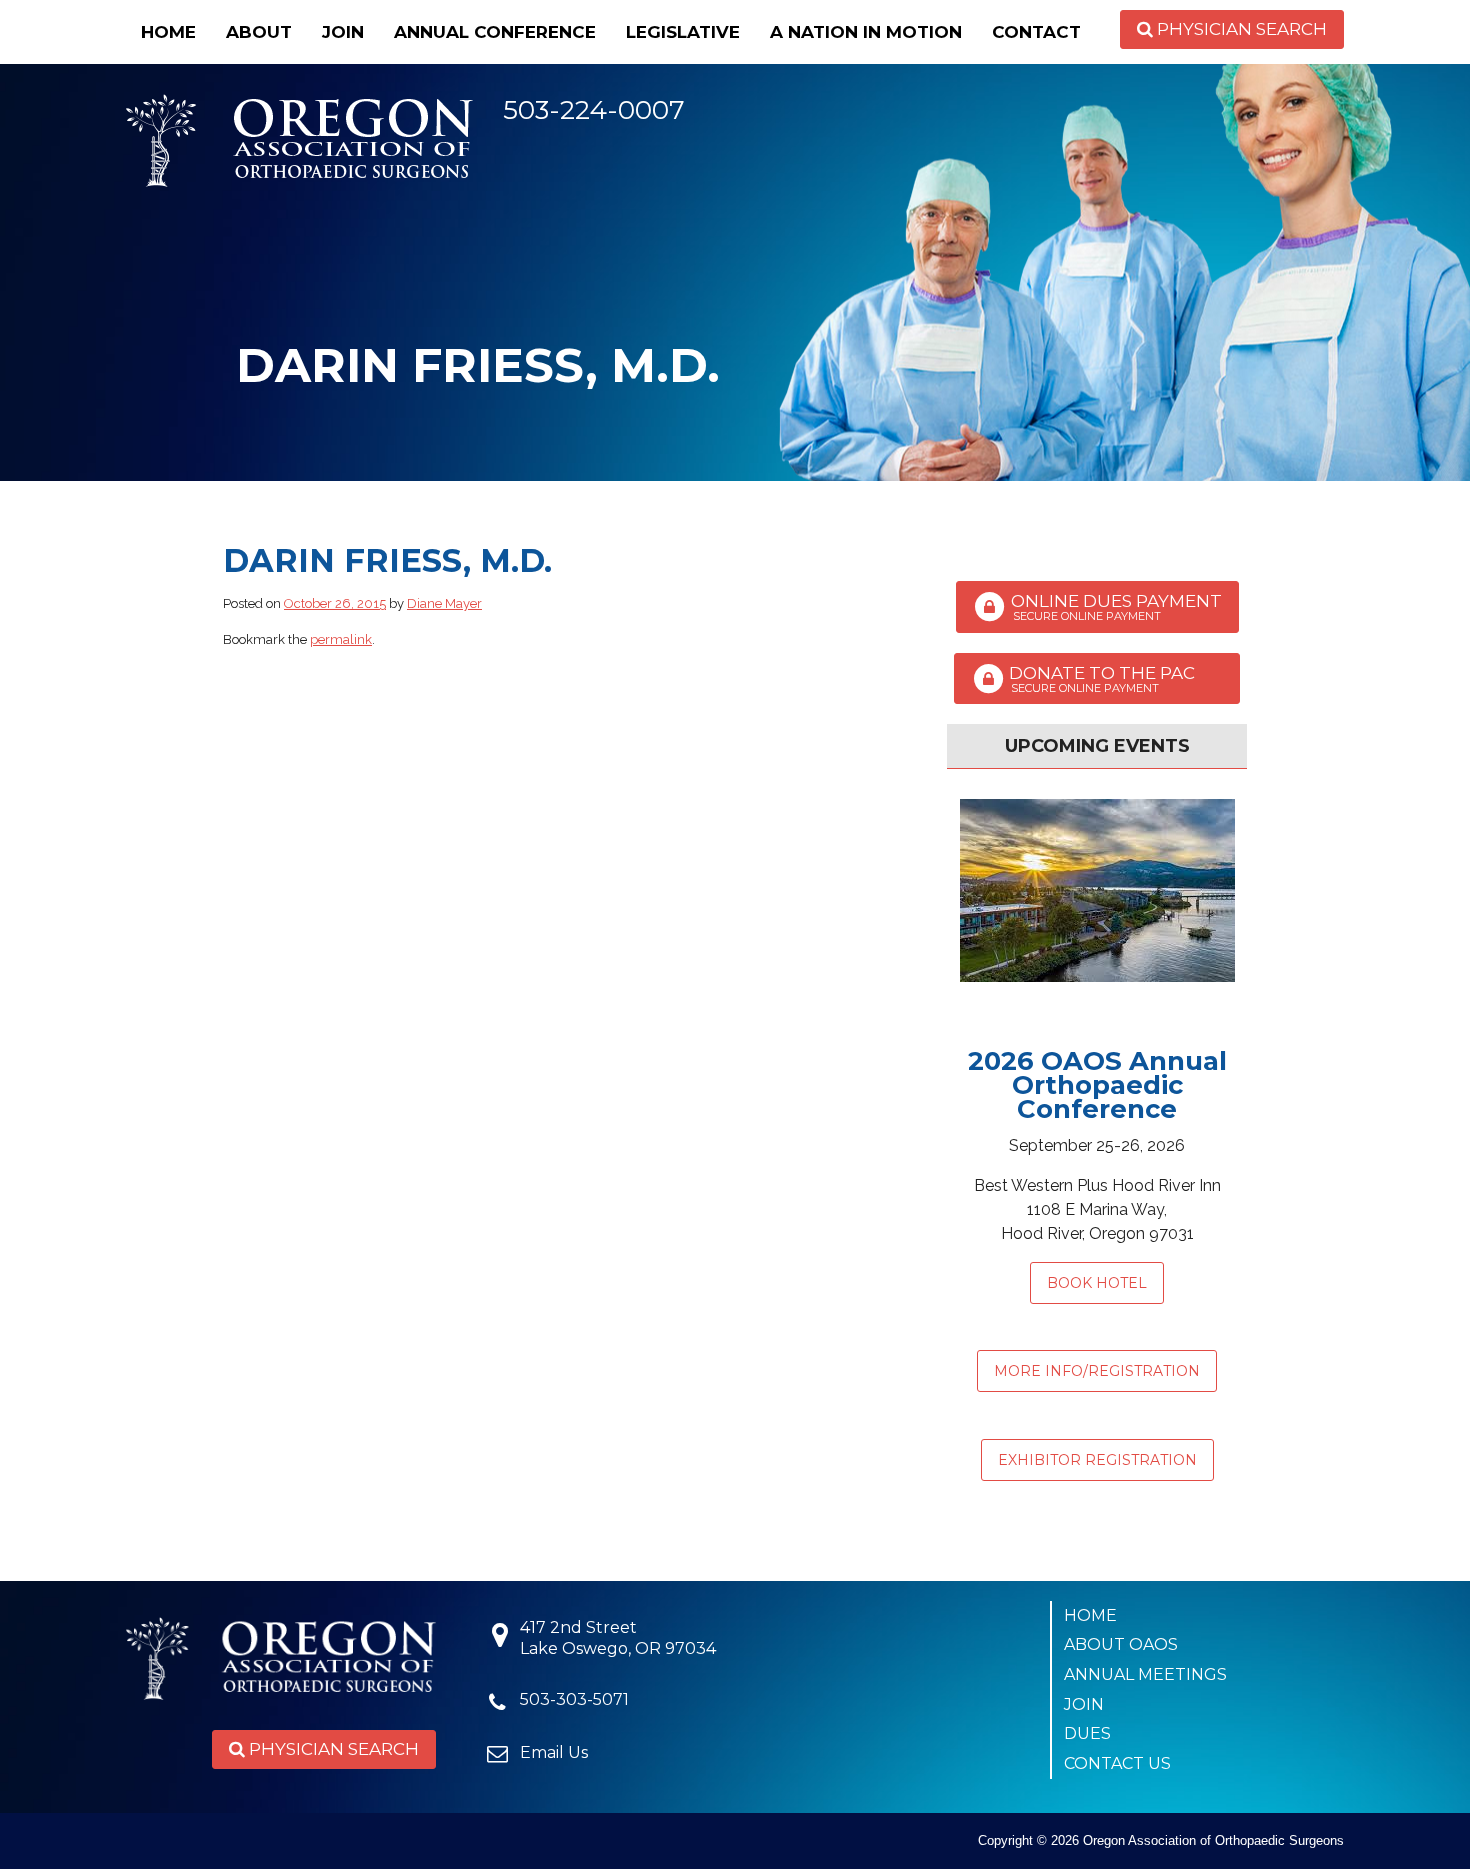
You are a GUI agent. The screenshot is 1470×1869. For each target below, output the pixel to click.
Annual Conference (495, 32)
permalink (341, 639)
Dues (1087, 1733)
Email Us (554, 1752)
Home (168, 32)
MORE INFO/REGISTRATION (1097, 1371)
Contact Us (1117, 1763)
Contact (1036, 32)
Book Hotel (1097, 1283)
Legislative (683, 32)
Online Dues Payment (1114, 607)
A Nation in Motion (866, 32)
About (259, 32)
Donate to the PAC (1114, 679)
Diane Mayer (444, 603)
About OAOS (1121, 1644)
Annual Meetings (1145, 1674)
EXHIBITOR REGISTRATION (1097, 1460)
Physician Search (1240, 29)
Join (343, 32)
